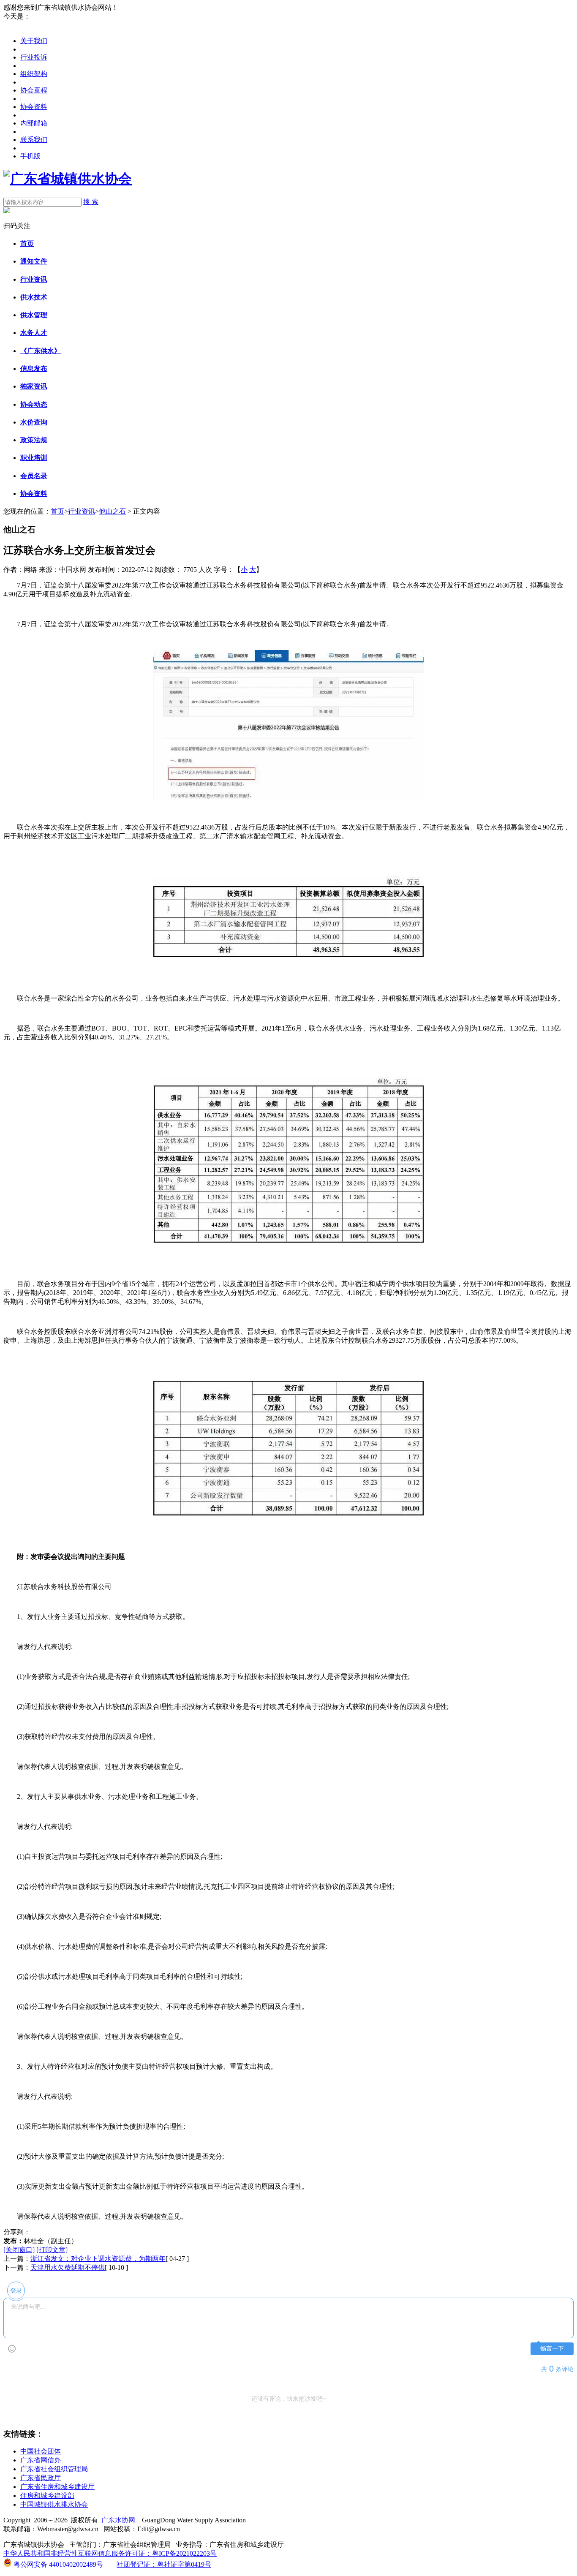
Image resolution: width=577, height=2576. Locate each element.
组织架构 (34, 74)
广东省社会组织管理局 (54, 2469)
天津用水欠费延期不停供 (68, 2267)
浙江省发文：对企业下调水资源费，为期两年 (98, 2259)
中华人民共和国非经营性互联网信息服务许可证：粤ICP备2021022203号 (110, 2553)
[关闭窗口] (19, 2250)
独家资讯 (34, 386)
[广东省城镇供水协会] (68, 179)
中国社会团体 (41, 2451)
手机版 (30, 156)
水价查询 (34, 422)
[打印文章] (52, 2250)
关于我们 (34, 41)
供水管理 (34, 315)
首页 (27, 243)
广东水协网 (118, 2520)
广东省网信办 (41, 2460)
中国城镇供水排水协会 (54, 2504)
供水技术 (34, 297)
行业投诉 (34, 57)
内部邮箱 (34, 123)
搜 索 (91, 202)
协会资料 (34, 107)
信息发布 (34, 369)
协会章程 (34, 90)
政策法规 (34, 440)
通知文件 (34, 261)
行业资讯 (34, 279)
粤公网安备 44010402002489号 (57, 2564)
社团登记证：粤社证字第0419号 (164, 2564)
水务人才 (34, 333)
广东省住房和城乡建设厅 (57, 2487)
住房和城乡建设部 (47, 2496)
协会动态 (34, 404)
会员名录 (34, 476)
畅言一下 (552, 2349)
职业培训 (34, 458)
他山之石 (112, 511)
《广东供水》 (41, 351)
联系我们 (34, 140)
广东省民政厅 (41, 2478)
